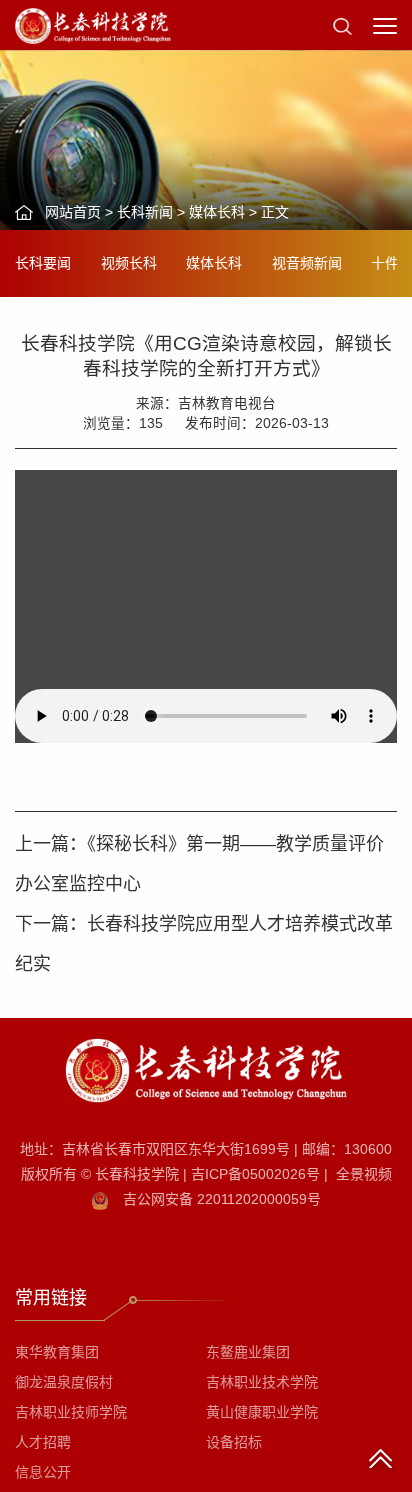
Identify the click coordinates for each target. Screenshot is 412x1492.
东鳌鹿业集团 (248, 1352)
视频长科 (129, 263)
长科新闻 (145, 212)
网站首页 (73, 212)
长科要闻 (43, 263)
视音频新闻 (307, 263)
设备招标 (234, 1442)
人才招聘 (43, 1442)
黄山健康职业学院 (262, 1412)
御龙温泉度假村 (64, 1382)
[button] (342, 25)
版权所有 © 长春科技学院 (104, 1174)
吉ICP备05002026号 (255, 1174)
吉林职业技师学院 (71, 1412)
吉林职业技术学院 (262, 1382)
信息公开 (43, 1472)
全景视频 (364, 1174)
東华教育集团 (57, 1352)
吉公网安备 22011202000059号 (222, 1199)
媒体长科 (217, 212)
